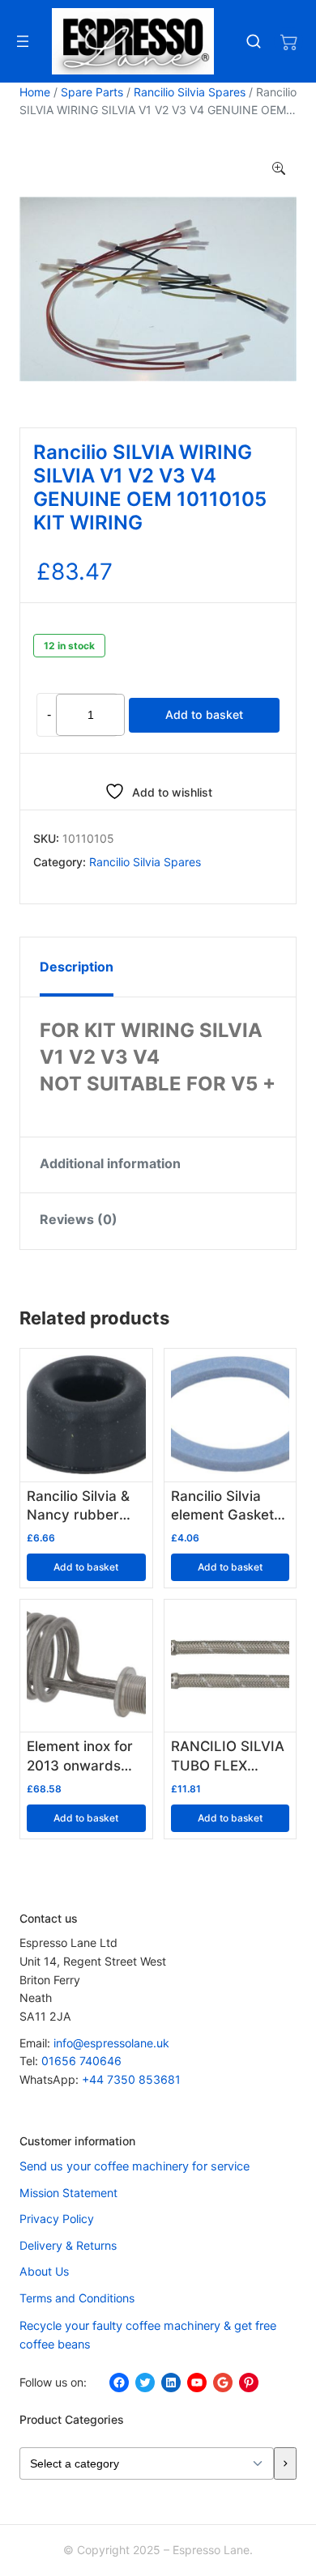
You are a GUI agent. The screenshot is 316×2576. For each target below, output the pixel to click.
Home (35, 92)
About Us (44, 2271)
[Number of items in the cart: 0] (288, 41)
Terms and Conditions (77, 2298)
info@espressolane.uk (111, 2043)
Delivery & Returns (68, 2245)
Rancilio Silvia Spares (190, 92)
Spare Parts (92, 92)
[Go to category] (285, 2464)
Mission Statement (68, 2193)
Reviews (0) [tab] (79, 1219)
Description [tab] (77, 967)
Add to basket (204, 714)
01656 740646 (81, 2061)
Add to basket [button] (86, 1567)
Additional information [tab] (110, 1163)
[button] (279, 169)
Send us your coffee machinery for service (135, 2166)
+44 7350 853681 (131, 2079)
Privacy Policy (57, 2219)
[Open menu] (23, 41)
